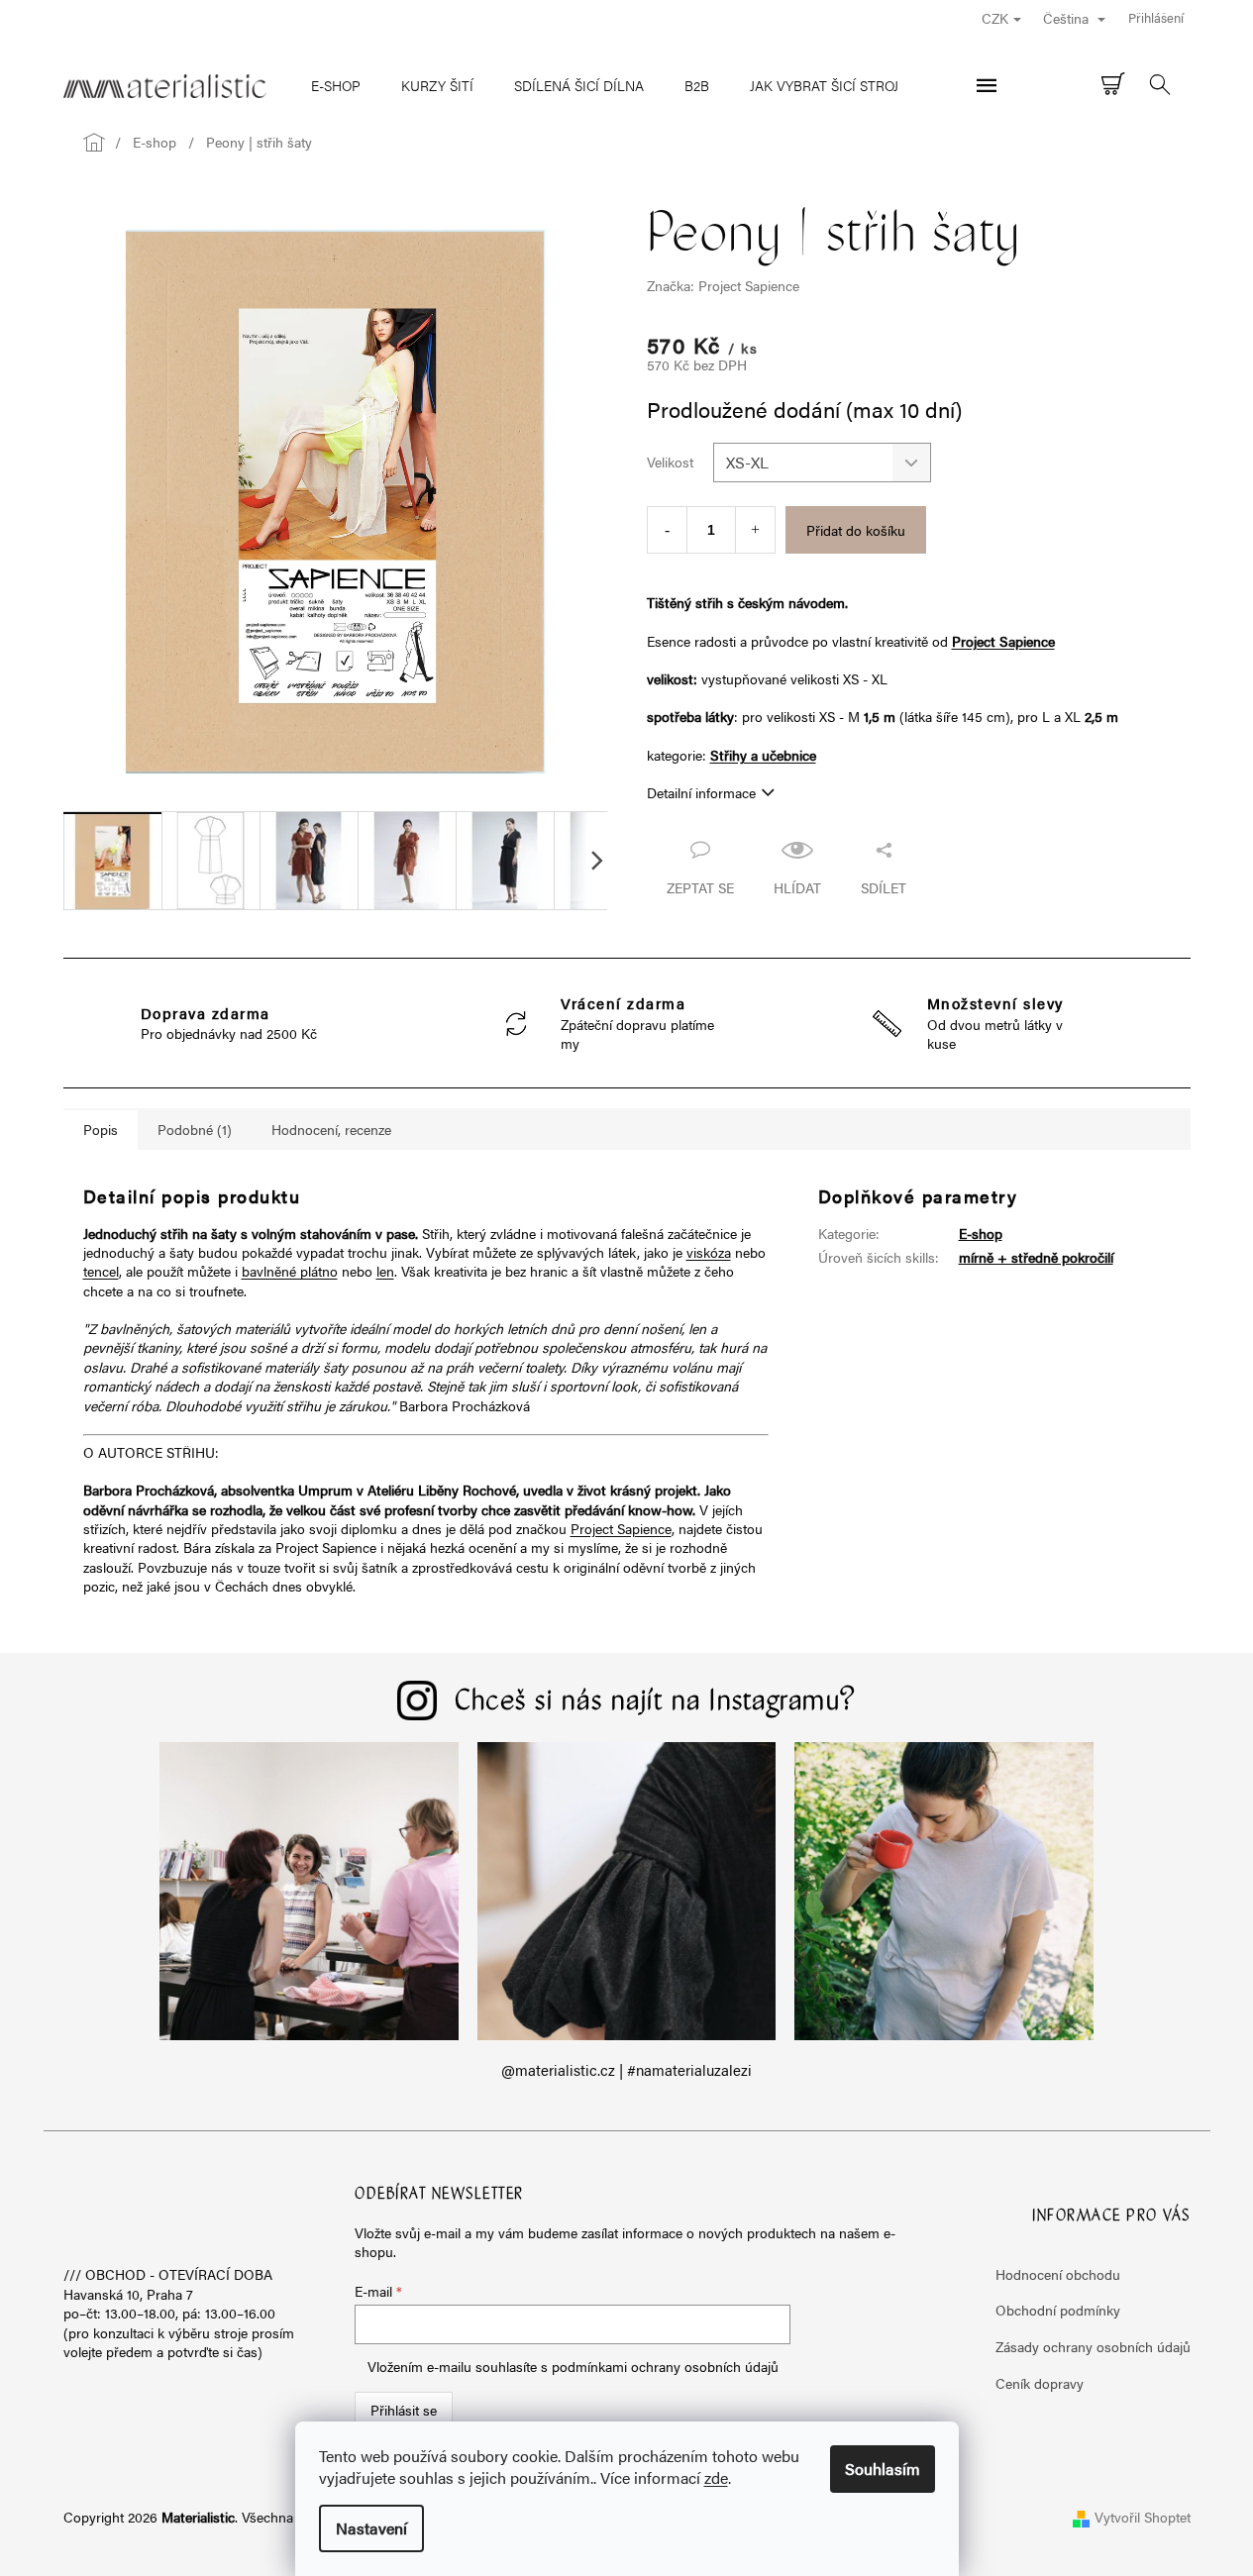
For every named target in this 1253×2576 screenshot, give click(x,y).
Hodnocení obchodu (1058, 2274)
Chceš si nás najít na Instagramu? (656, 1702)
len (385, 1271)
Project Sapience (1003, 641)
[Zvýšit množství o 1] (755, 530)
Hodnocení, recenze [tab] (331, 1129)
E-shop (981, 1233)
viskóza (709, 1252)
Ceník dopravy (1040, 2383)
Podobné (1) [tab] (195, 1129)
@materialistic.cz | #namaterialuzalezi (626, 2070)
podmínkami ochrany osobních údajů (665, 2366)
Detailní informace (701, 792)
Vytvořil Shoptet (1143, 2517)
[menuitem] (336, 85)
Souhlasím (883, 2469)
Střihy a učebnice (763, 755)
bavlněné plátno (290, 1271)
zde (716, 2477)
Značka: (723, 285)
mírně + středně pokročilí (1036, 1257)
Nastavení (371, 2528)
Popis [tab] (101, 1129)
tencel (101, 1271)
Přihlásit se (404, 2410)
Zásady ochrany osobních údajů (1093, 2346)
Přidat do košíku (856, 530)
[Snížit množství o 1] (667, 530)
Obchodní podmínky (1058, 2310)
